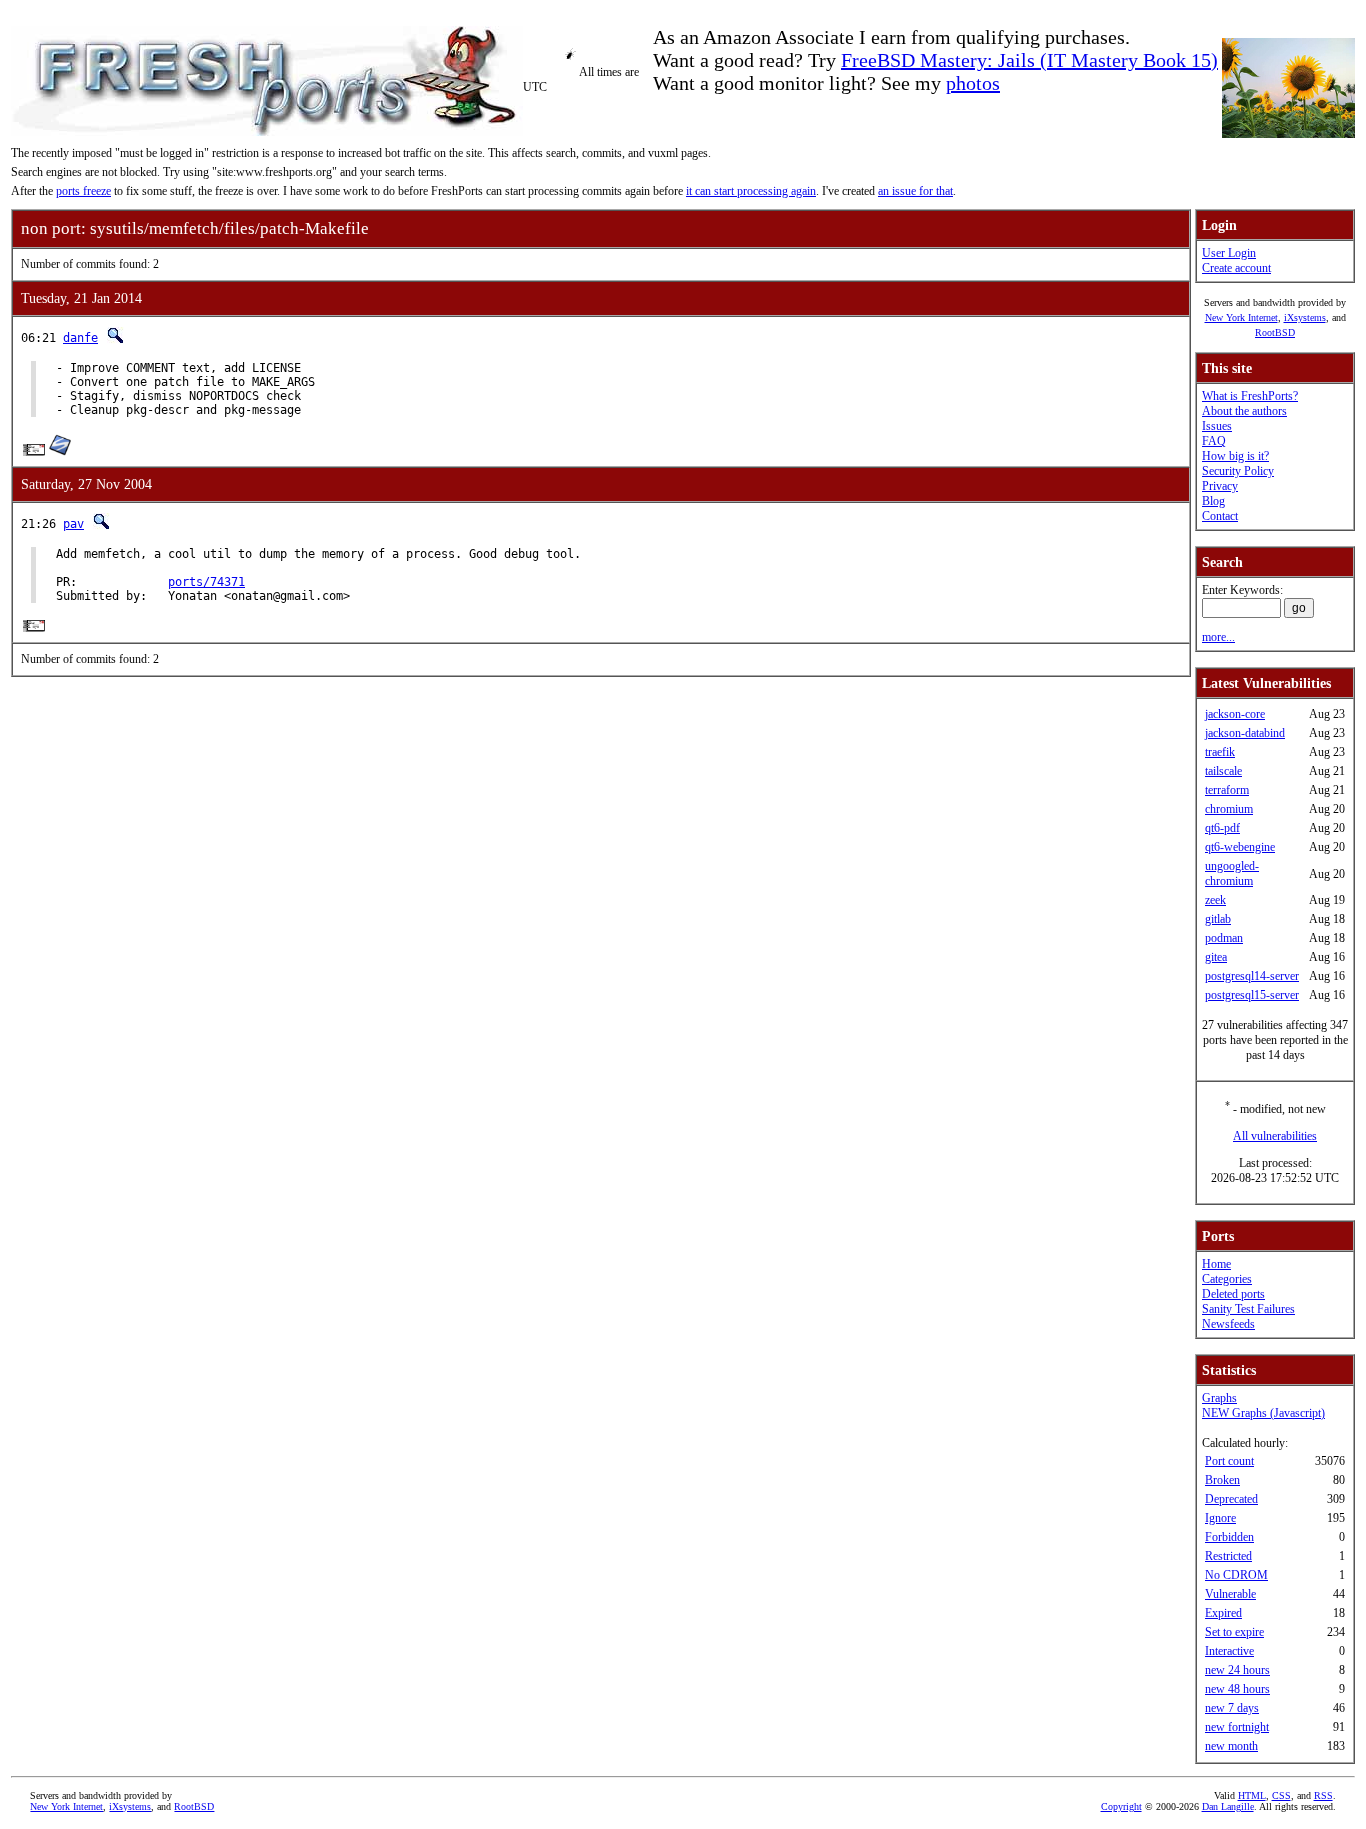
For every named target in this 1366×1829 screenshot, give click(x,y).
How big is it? (1235, 456)
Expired (1223, 1613)
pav (73, 524)
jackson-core (1235, 714)
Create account (1236, 268)
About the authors (1244, 411)
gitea (1216, 957)
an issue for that (915, 191)
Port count (1229, 1461)
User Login (1229, 253)
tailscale (1223, 771)
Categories (1227, 1279)
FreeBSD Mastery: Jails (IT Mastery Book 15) (1029, 60)
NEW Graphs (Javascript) (1263, 1413)
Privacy (1220, 486)
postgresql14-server (1252, 976)
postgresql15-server (1252, 995)
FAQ (1214, 441)
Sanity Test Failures (1248, 1309)
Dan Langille (1228, 1806)
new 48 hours (1237, 1689)
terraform (1227, 790)
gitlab (1218, 919)
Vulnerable (1230, 1594)
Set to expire (1234, 1632)
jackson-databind (1245, 733)
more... (1218, 637)
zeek (1215, 900)
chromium (1229, 809)
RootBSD (1275, 332)
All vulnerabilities (1275, 1136)
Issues (1217, 426)
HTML (1252, 1795)
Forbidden (1229, 1537)
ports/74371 (206, 582)
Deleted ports (1233, 1294)
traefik (1220, 752)
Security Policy (1238, 471)
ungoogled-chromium (1232, 873)
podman (1224, 938)
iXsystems (1305, 317)
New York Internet (1241, 317)
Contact (1220, 516)
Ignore (1220, 1518)
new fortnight (1237, 1727)
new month (1231, 1746)
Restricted (1228, 1556)
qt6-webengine (1240, 847)
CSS (1281, 1795)
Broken (1222, 1480)
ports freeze (83, 191)
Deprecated (1231, 1499)
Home (1216, 1264)
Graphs (1219, 1398)
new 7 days (1232, 1708)
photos (973, 83)
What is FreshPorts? (1250, 396)
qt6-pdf (1222, 828)
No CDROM (1236, 1575)
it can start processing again (751, 191)
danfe (80, 338)
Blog (1213, 501)
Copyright (1121, 1806)
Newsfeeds (1228, 1324)
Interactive (1229, 1651)
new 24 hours (1237, 1670)
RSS (1323, 1795)
